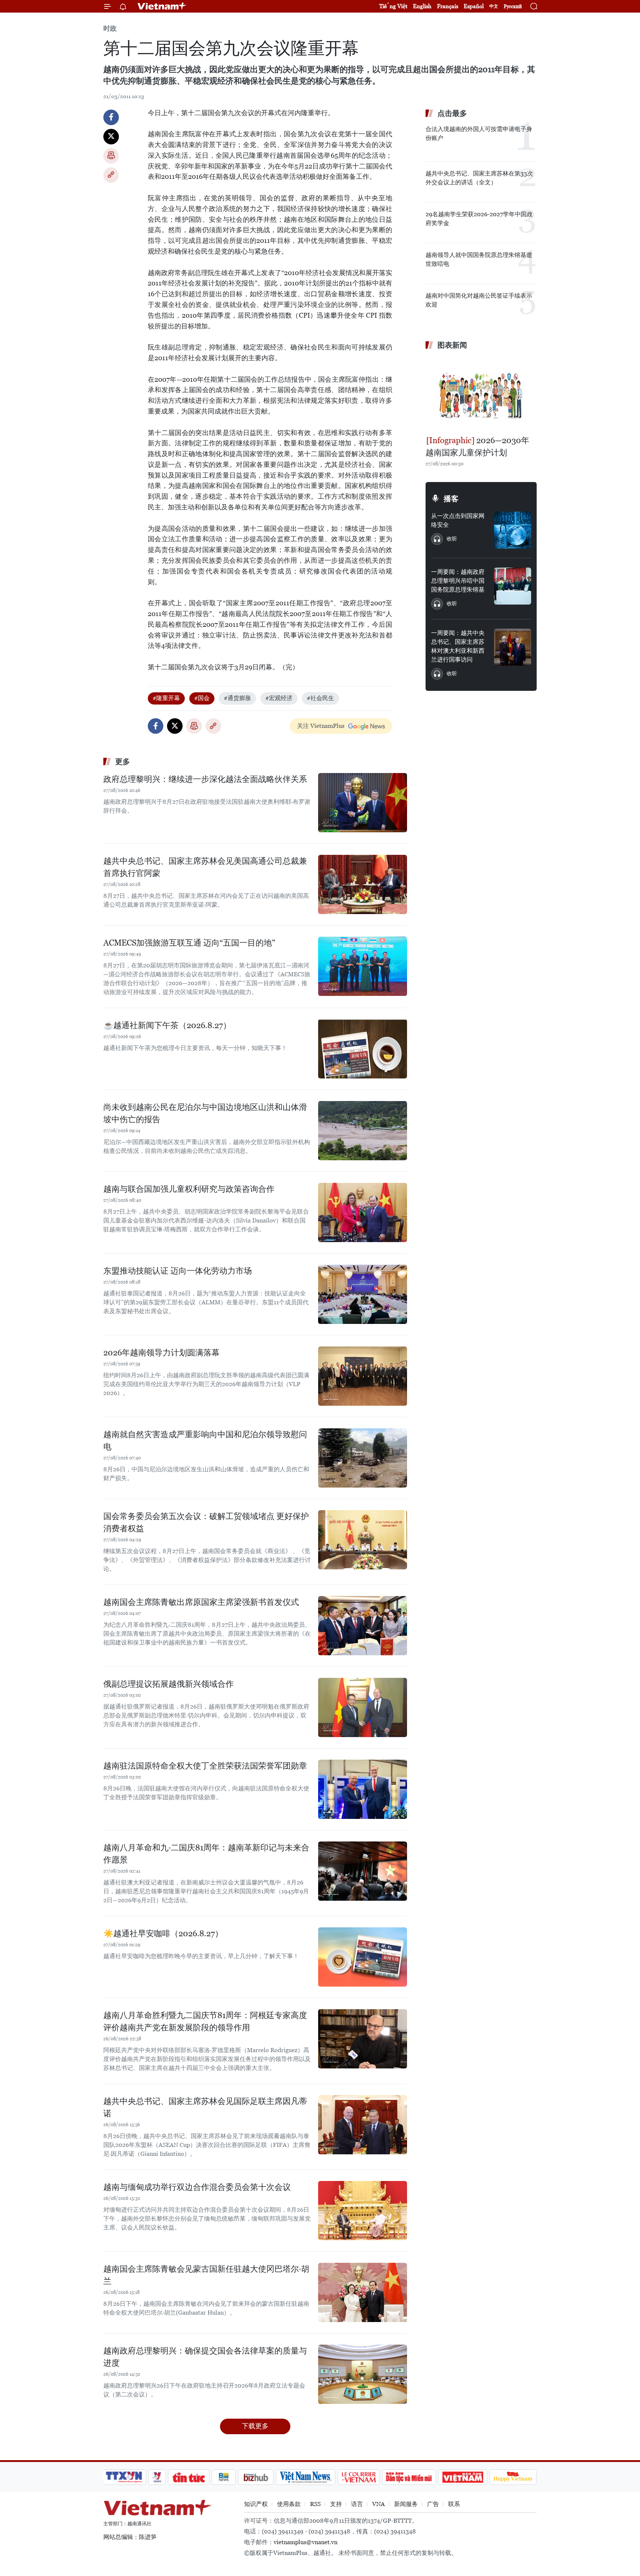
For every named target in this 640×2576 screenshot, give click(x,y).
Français (448, 6)
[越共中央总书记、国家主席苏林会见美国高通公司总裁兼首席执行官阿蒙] (363, 884)
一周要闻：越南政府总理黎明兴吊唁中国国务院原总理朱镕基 (458, 581)
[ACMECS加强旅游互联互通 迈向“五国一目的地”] (363, 966)
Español (474, 6)
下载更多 (255, 2426)
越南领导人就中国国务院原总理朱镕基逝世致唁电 (479, 259)
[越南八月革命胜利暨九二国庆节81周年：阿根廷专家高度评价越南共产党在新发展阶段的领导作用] (363, 2039)
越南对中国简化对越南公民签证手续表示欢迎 (479, 300)
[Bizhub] (256, 2477)
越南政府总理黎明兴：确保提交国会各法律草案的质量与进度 (205, 2357)
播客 (451, 499)
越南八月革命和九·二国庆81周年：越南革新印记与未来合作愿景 (206, 1854)
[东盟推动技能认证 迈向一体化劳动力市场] (363, 1294)
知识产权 (256, 2504)
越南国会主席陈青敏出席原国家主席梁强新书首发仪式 (201, 1602)
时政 (110, 28)
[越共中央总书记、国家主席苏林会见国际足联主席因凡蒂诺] (363, 2125)
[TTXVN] (124, 2477)
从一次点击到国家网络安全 (458, 520)
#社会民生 (320, 698)
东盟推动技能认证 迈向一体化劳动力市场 (178, 1271)
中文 (494, 6)
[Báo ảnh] (463, 2477)
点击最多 (452, 113)
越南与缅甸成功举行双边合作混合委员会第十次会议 (197, 2187)
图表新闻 (452, 345)
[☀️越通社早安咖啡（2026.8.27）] (363, 1957)
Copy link (111, 175)
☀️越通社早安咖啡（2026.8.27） (163, 1933)
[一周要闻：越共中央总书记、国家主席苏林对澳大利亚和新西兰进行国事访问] (513, 647)
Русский (513, 6)
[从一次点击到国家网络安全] (513, 530)
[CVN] (359, 2477)
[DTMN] (409, 2477)
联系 (454, 2504)
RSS (315, 2504)
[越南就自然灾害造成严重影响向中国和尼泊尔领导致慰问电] (363, 1458)
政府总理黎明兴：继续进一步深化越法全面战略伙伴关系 (205, 779)
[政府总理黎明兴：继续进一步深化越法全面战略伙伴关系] (363, 803)
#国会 (202, 698)
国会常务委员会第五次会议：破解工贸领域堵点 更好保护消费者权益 (206, 1522)
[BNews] (224, 2477)
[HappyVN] (513, 2477)
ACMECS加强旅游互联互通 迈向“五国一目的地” (189, 943)
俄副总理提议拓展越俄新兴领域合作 (169, 1684)
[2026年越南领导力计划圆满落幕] (363, 1376)
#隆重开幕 (166, 698)
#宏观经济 (279, 698)
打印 (111, 156)
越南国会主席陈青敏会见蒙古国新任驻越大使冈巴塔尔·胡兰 (206, 2275)
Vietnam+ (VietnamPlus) (162, 6)
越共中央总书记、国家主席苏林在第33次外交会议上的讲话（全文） (479, 178)
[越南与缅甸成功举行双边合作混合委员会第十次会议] (363, 2211)
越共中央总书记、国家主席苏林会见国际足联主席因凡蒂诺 (205, 2107)
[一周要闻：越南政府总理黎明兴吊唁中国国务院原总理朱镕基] (513, 586)
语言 (357, 2504)
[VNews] (157, 2477)
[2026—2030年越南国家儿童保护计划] (481, 394)
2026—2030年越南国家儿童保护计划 (477, 446)
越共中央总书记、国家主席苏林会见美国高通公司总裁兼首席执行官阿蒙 (205, 867)
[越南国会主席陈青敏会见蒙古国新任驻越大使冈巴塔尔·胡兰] (363, 2292)
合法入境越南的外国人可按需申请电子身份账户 (479, 133)
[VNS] (305, 2477)
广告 (433, 2504)
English (422, 6)
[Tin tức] (189, 2477)
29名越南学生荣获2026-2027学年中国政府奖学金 (479, 219)
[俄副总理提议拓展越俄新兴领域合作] (363, 1707)
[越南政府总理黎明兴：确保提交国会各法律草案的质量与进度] (363, 2374)
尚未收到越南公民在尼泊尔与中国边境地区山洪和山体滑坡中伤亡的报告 (205, 1113)
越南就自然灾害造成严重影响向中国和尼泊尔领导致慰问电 (205, 1441)
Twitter (111, 137)
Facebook (111, 117)
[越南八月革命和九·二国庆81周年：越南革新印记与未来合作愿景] (363, 1871)
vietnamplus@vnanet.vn (306, 2542)
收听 (452, 539)
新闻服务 (406, 2504)
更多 (123, 762)
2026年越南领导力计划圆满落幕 (161, 1353)
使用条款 (289, 2504)
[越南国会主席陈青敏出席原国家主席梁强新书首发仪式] (363, 1626)
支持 (336, 2504)
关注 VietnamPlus (321, 726)
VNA (379, 2504)
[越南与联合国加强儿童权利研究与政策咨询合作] (363, 1212)
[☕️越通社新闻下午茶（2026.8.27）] (363, 1049)
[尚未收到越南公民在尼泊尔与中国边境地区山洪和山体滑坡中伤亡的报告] (363, 1131)
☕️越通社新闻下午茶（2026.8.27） (167, 1025)
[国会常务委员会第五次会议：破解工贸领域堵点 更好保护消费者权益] (363, 1540)
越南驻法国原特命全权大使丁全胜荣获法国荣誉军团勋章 (205, 1766)
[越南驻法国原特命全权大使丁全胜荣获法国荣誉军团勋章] (363, 1789)
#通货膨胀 (237, 698)
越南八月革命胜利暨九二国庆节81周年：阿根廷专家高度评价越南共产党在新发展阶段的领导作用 (205, 2021)
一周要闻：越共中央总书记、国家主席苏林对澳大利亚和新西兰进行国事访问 (458, 646)
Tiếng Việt (393, 6)
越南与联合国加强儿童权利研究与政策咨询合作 (189, 1189)
